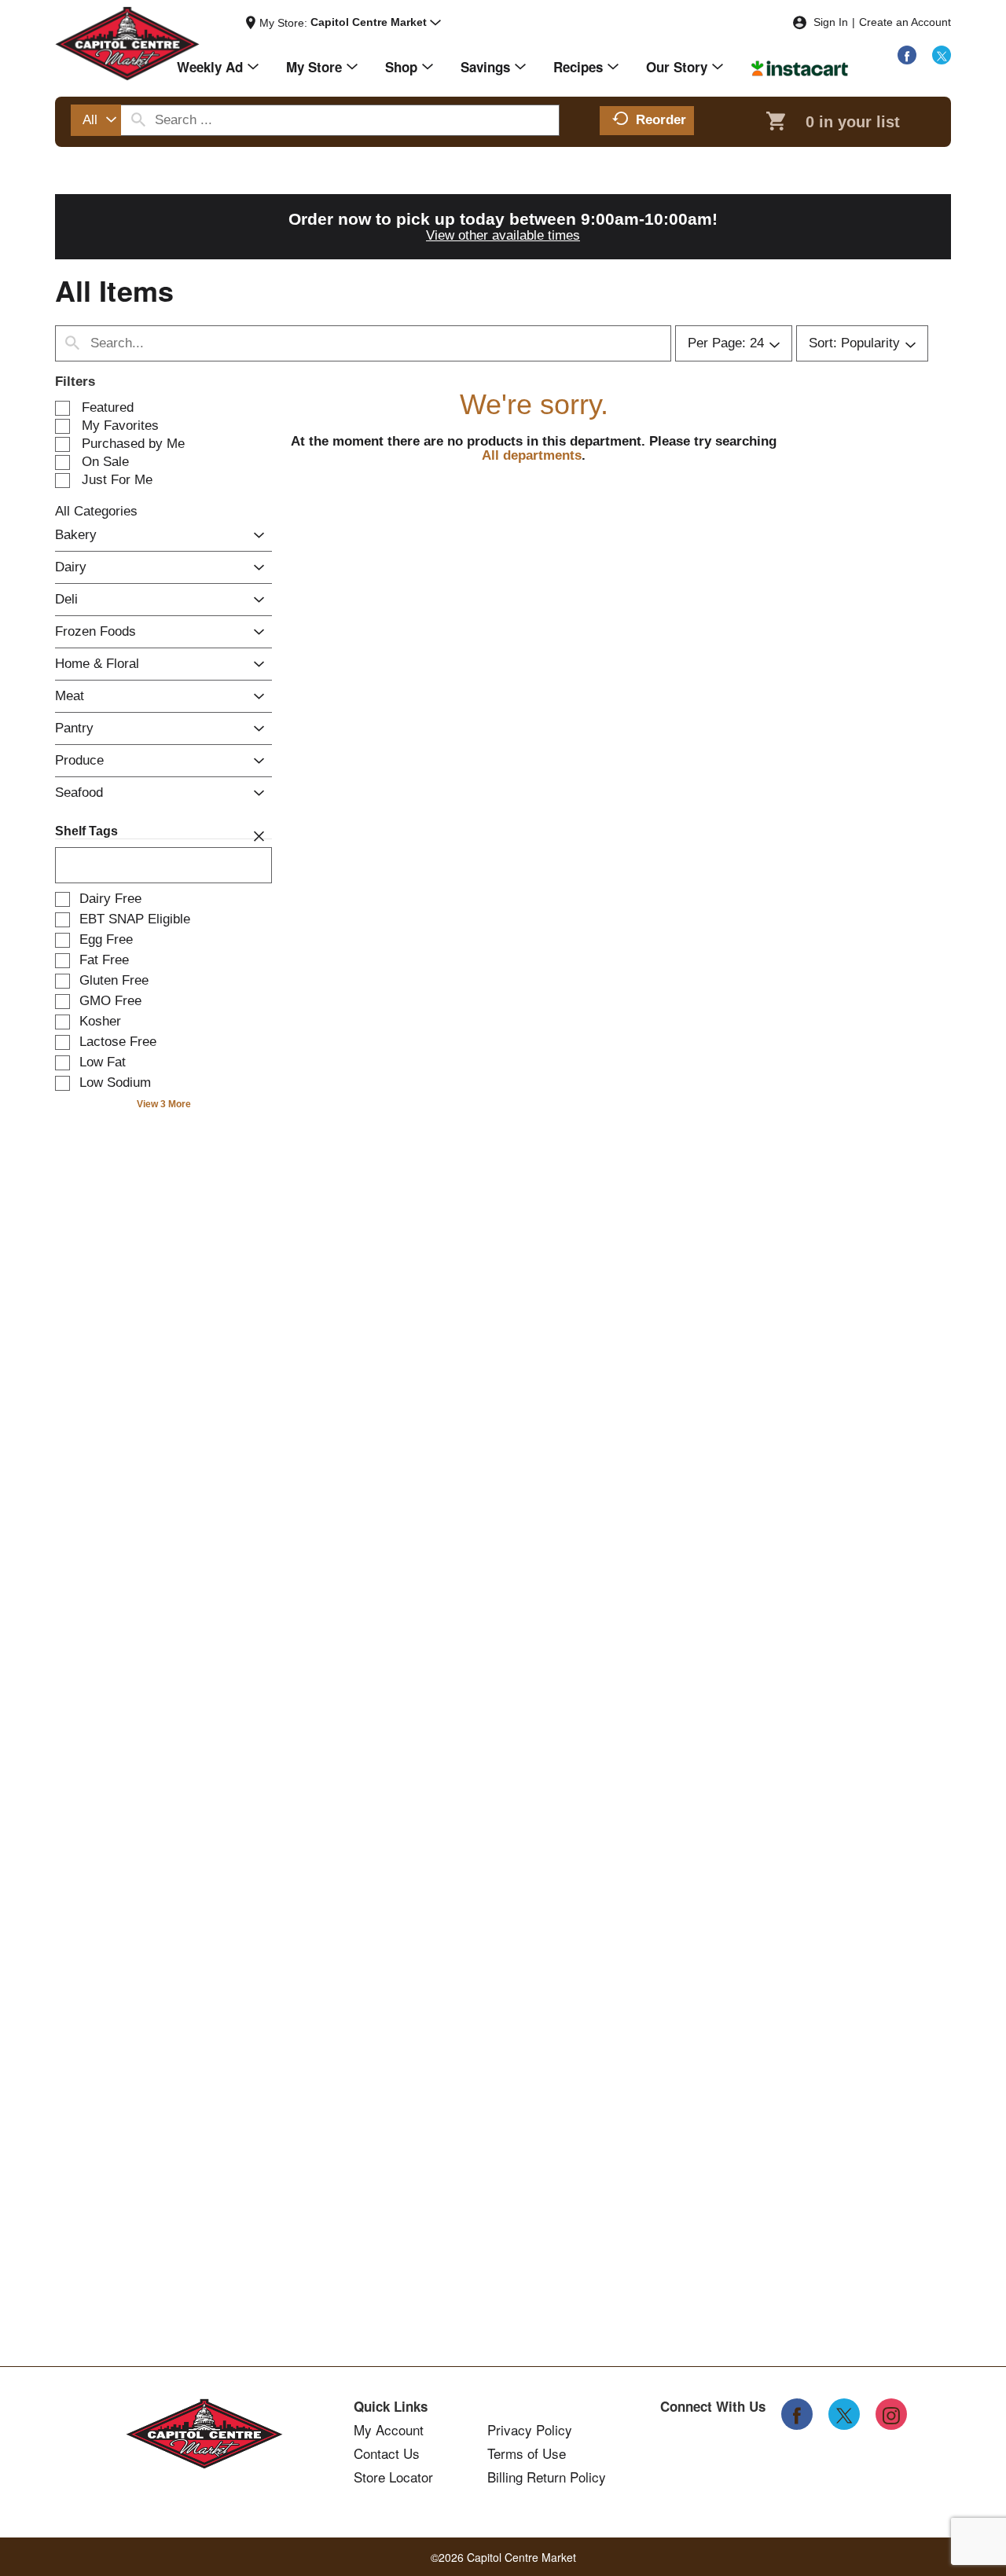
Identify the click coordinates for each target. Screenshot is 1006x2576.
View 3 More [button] (164, 1104)
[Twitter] (942, 55)
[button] (376, 23)
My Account (389, 2430)
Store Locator (393, 2477)
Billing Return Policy (547, 2477)
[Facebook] (907, 55)
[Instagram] (891, 2414)
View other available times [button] (503, 235)
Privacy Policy (530, 2430)
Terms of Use (527, 2453)
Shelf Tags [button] (86, 831)
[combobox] (96, 120)
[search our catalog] (138, 120)
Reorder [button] (661, 120)
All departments (532, 455)
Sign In (831, 22)
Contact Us (387, 2453)
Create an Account (905, 22)
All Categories (96, 511)
